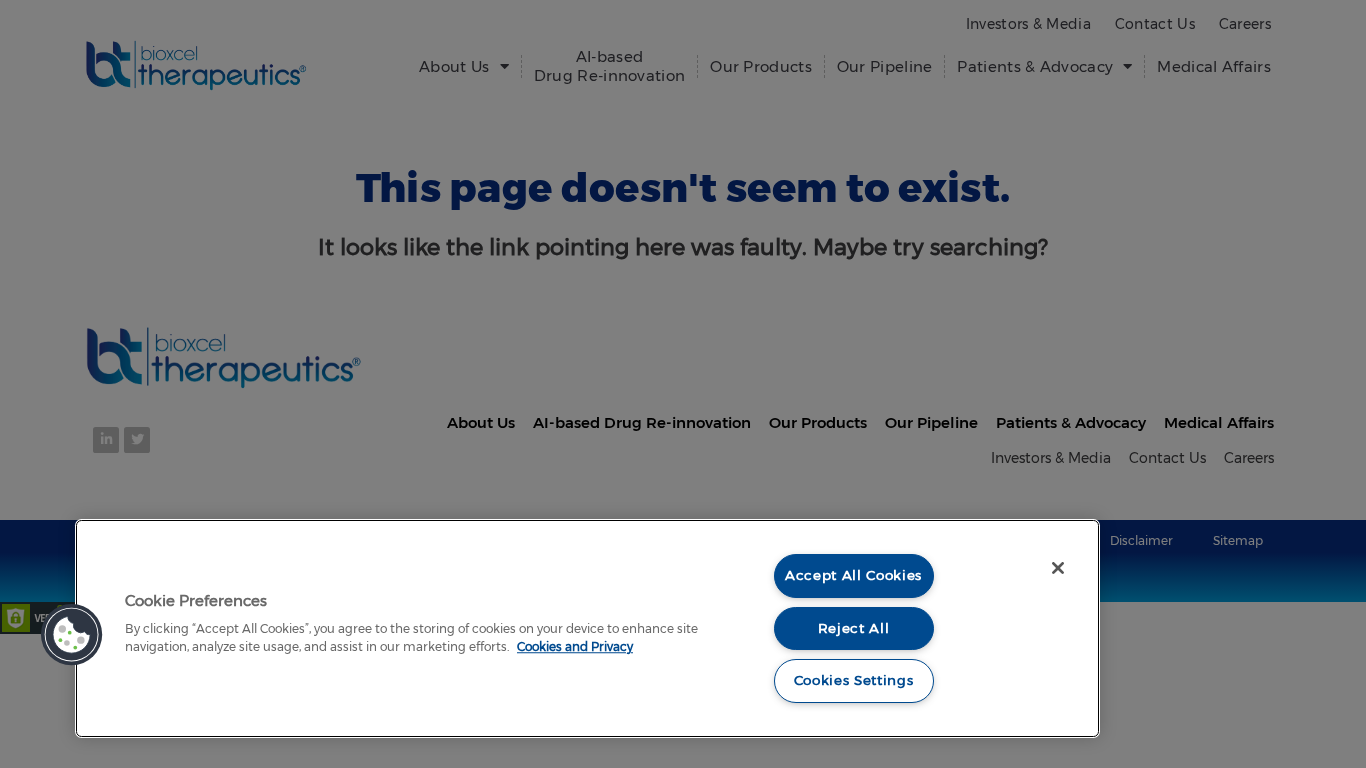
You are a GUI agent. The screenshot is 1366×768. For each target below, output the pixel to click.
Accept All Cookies (853, 575)
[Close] (1058, 568)
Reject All (854, 628)
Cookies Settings (854, 680)
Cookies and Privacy (575, 646)
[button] (72, 635)
